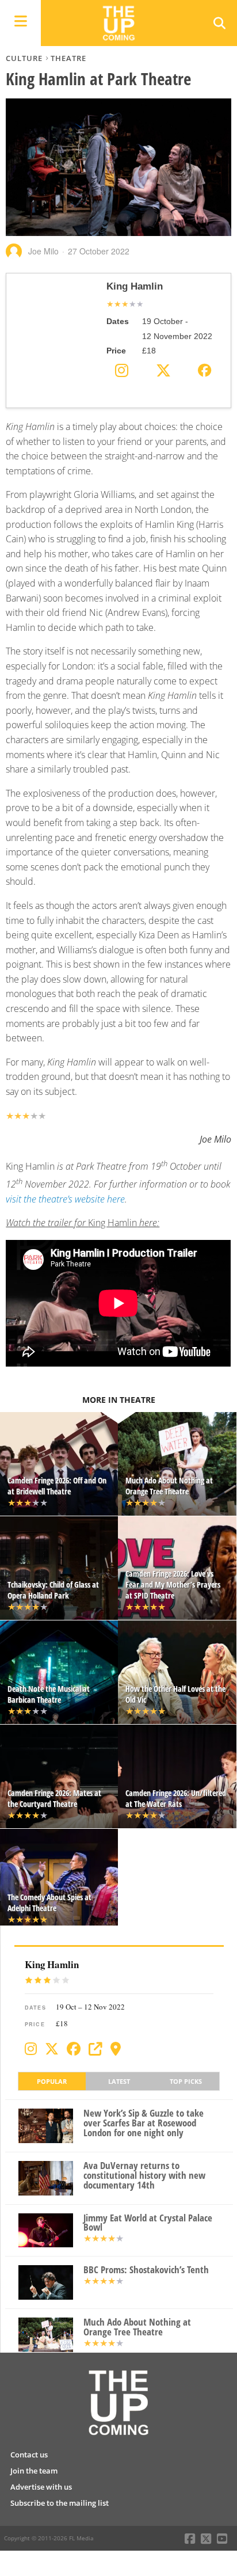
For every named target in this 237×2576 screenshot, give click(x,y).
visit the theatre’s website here (65, 1199)
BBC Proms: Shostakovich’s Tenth (146, 2270)
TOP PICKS (186, 2081)
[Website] (95, 2049)
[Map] (116, 2049)
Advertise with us (41, 2487)
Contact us (29, 2455)
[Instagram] (31, 2049)
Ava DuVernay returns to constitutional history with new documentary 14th (144, 2175)
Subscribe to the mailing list (60, 2503)
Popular (52, 2081)
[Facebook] (74, 2049)
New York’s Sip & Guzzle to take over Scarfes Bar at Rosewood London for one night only (144, 2123)
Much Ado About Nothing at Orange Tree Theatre (137, 2327)
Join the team (34, 2471)
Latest (119, 2081)
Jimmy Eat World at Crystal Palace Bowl (148, 2223)
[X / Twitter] (52, 2049)
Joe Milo (43, 251)
